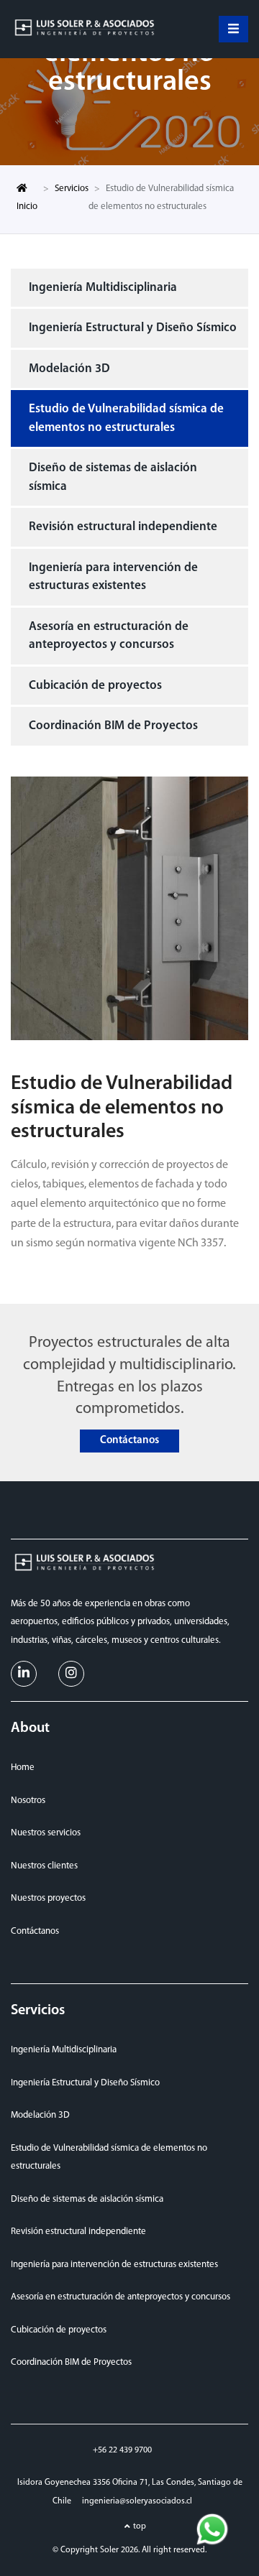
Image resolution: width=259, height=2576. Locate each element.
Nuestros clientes (44, 1866)
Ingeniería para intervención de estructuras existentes (113, 577)
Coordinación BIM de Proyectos (113, 726)
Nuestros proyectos (48, 1898)
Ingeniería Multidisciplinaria (103, 288)
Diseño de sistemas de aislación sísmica (113, 477)
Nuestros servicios (46, 1833)
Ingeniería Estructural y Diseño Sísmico (133, 328)
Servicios (72, 189)
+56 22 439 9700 (122, 2450)
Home (23, 1767)
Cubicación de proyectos (95, 686)
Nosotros (28, 1801)
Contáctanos (129, 1441)
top (140, 2526)
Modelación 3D (69, 369)
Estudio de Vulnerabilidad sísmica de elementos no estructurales (126, 418)
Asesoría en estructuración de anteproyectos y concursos (109, 636)
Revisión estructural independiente (123, 527)
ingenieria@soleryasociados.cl (137, 2501)
